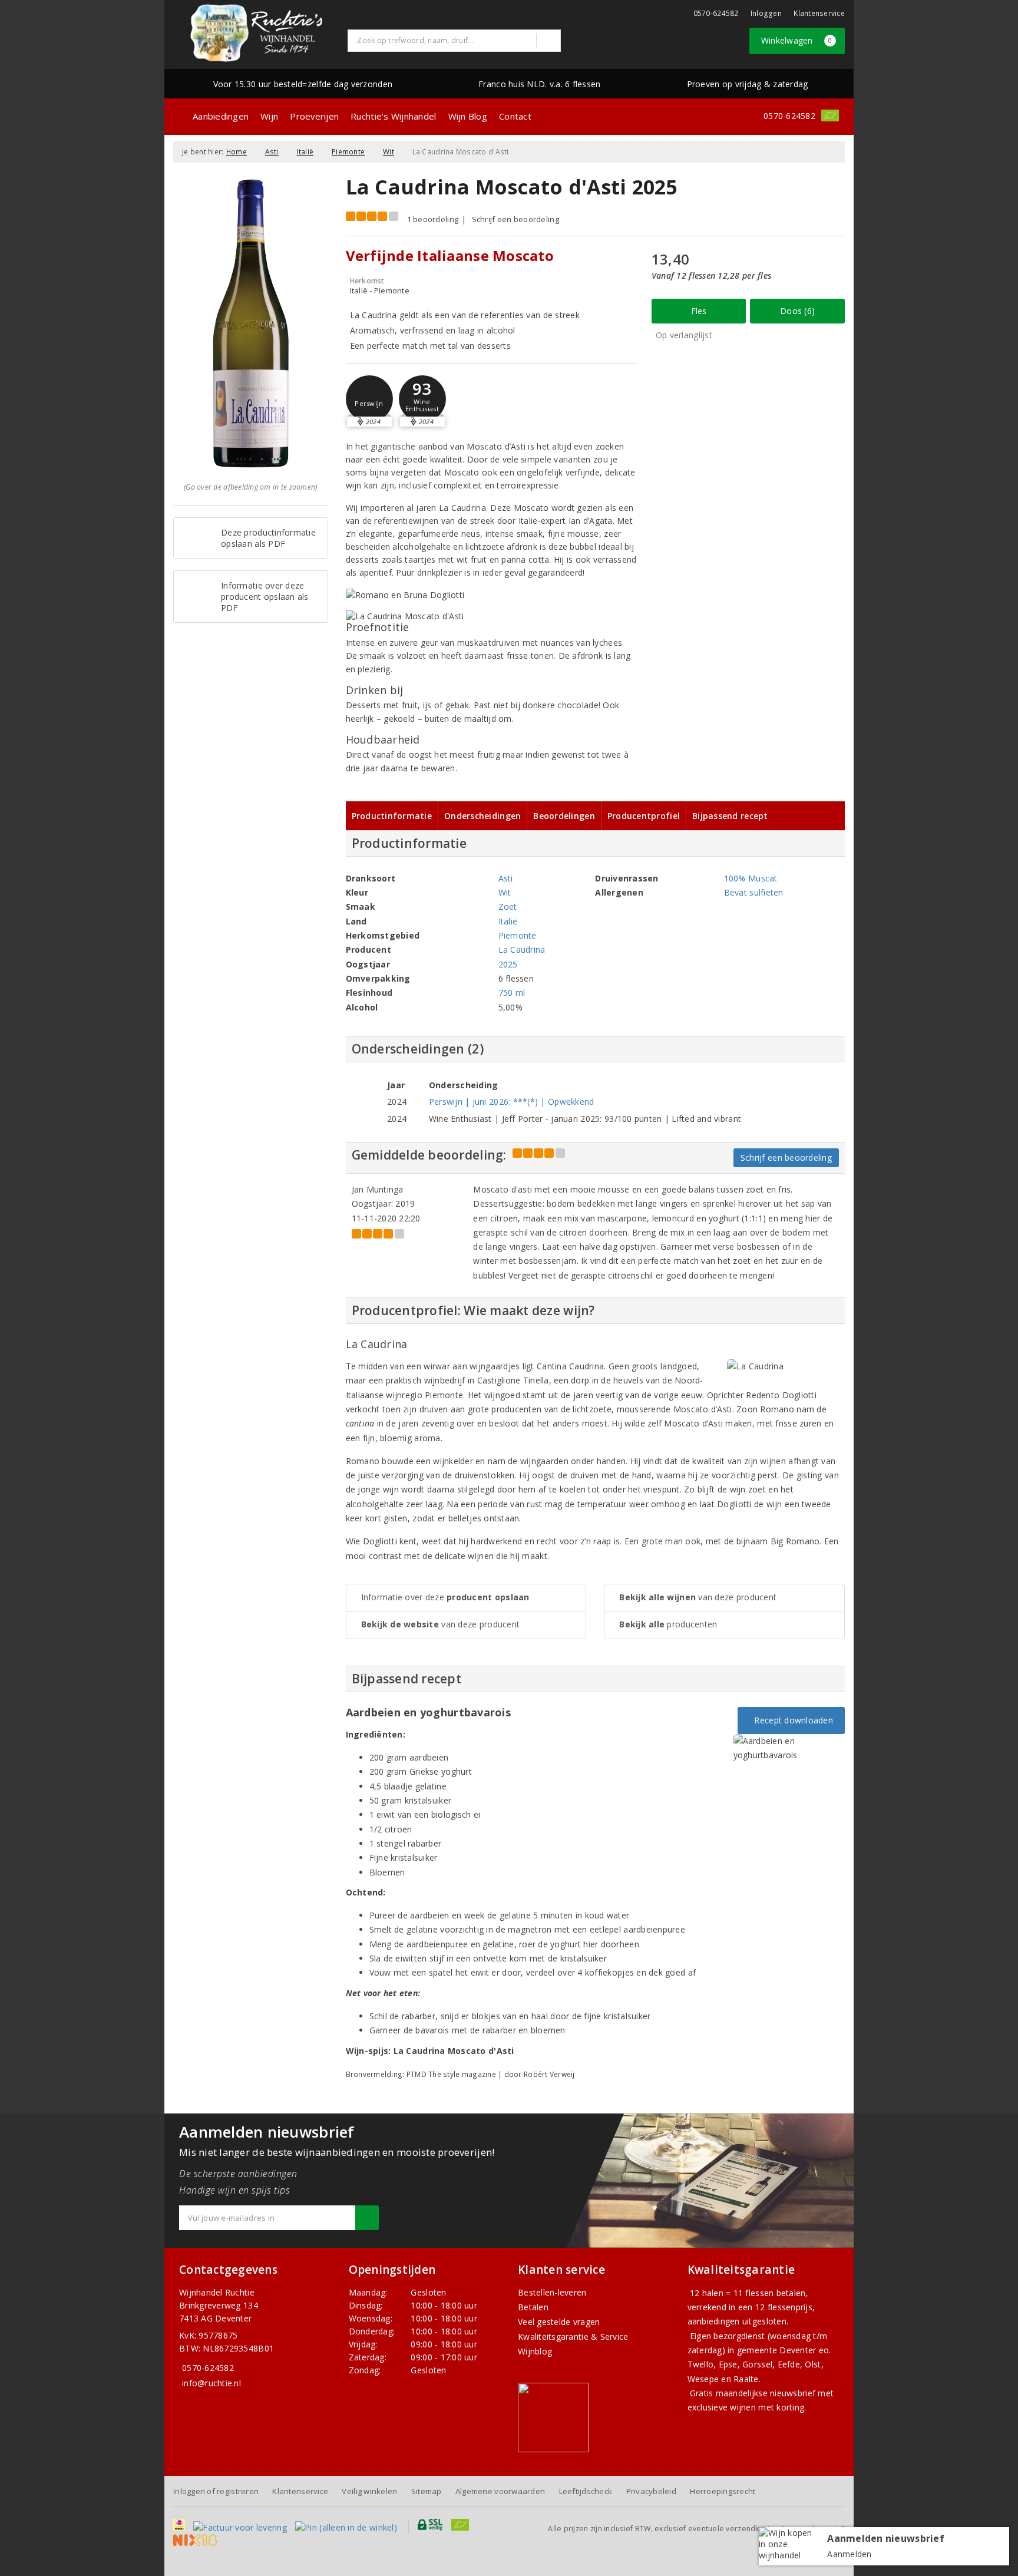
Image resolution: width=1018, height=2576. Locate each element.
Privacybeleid (651, 2491)
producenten (668, 1624)
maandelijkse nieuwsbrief (766, 2393)
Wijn (269, 116)
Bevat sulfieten (754, 892)
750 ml (512, 993)
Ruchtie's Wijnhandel (393, 116)
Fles (699, 311)
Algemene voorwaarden (500, 2491)
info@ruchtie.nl (211, 2383)
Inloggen (766, 13)
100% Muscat (751, 878)
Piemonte (348, 152)
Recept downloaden (791, 1720)
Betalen (533, 2307)
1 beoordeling (433, 219)
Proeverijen (314, 116)
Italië (305, 152)
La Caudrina (522, 950)
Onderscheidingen (482, 816)
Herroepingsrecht (723, 2491)
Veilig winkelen (369, 2491)
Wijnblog (535, 2351)
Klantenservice (819, 13)
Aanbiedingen (221, 116)
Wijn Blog (468, 116)
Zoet (508, 906)
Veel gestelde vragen (559, 2322)
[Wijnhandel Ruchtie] (256, 33)
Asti (272, 152)
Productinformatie (392, 816)
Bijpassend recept (730, 816)
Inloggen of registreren (216, 2491)
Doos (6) (797, 311)
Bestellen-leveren (552, 2292)
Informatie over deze (445, 1597)
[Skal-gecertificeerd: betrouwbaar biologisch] (830, 115)
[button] (369, 399)
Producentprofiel (644, 816)
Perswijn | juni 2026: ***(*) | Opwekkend (512, 1102)
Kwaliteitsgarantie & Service (573, 2336)
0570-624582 (716, 13)
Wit (389, 152)
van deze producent (441, 1624)
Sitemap (427, 2491)
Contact (515, 116)
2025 (508, 964)
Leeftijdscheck (586, 2491)
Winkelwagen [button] (797, 40)
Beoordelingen (564, 816)
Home (237, 152)
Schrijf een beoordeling (515, 219)
